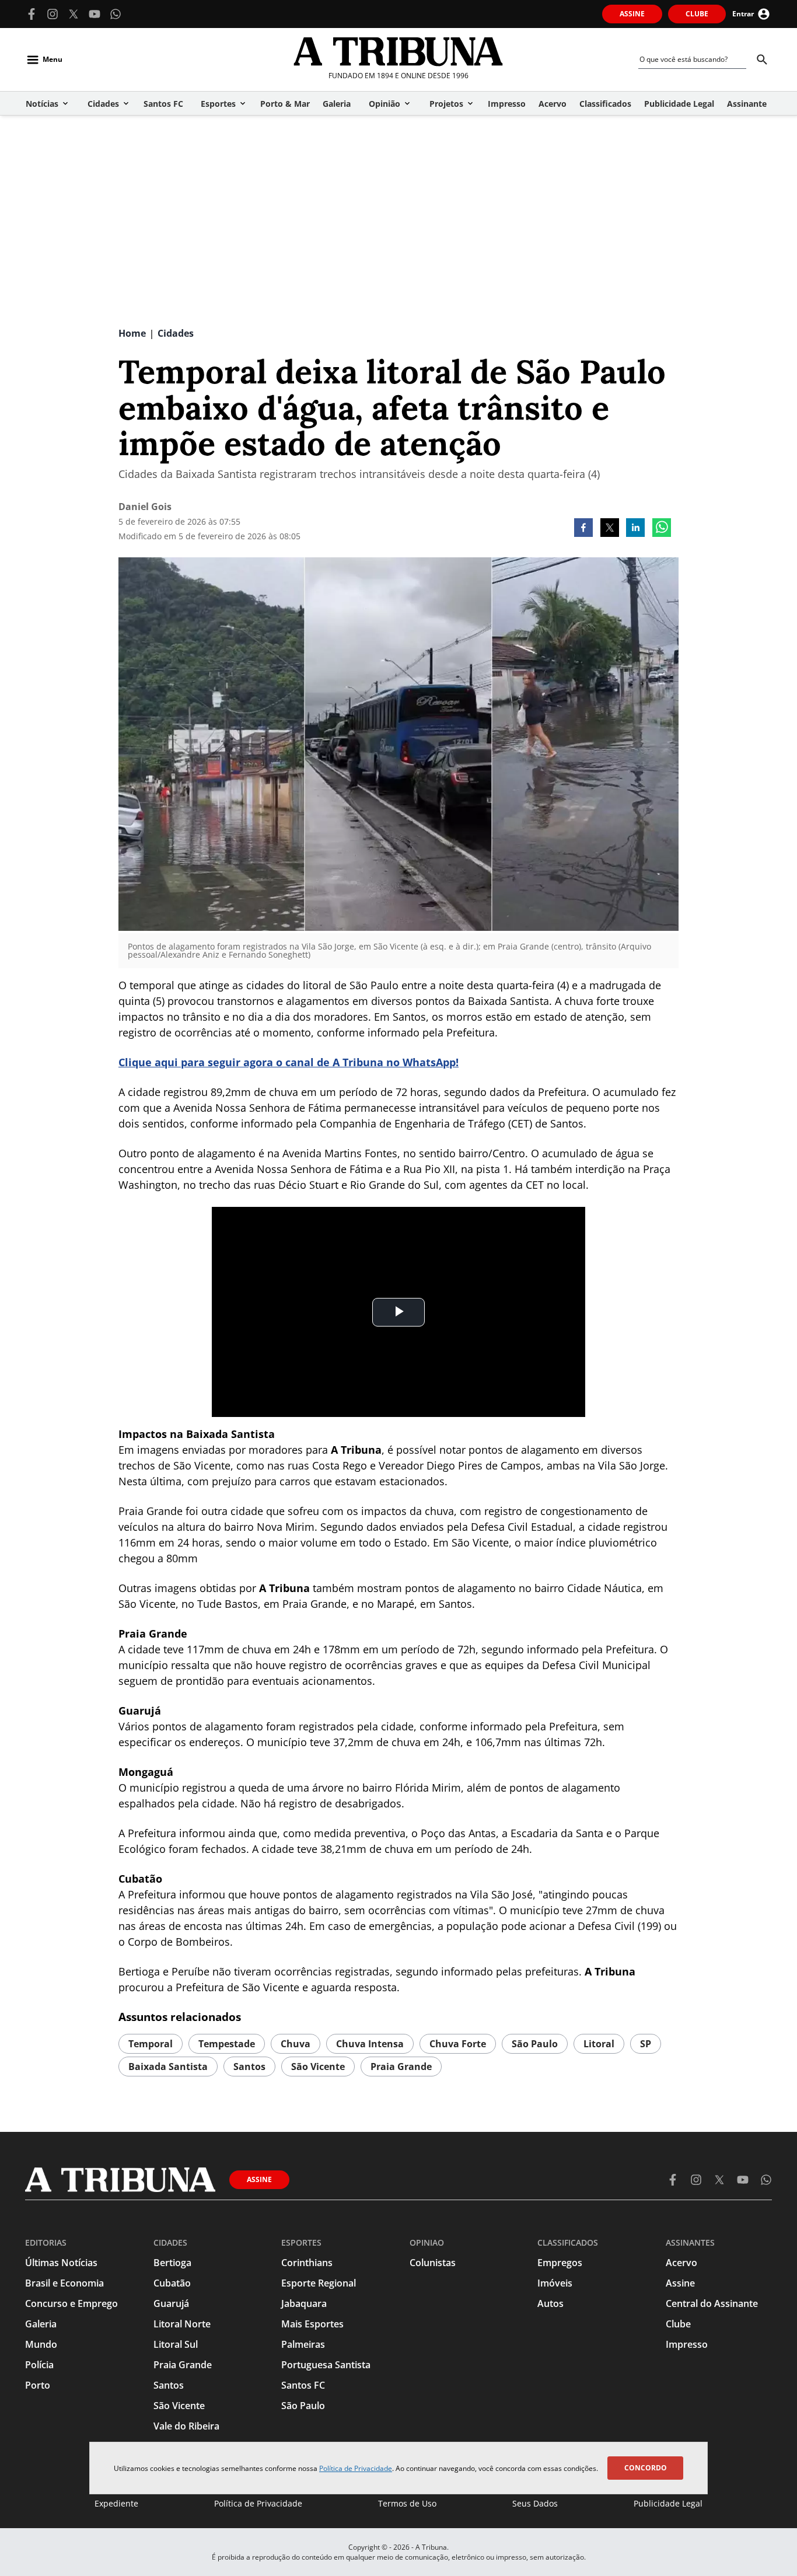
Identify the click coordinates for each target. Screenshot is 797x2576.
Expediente (116, 2503)
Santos (249, 2067)
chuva (296, 2044)
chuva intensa (370, 2044)
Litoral (599, 2044)
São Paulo (535, 2044)
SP (646, 2044)
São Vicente (318, 2067)
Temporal (151, 2044)
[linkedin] (635, 529)
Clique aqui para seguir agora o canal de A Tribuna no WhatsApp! (289, 1062)
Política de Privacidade (356, 2468)
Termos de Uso (407, 2503)
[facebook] (583, 529)
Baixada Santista (168, 2067)
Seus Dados (535, 2503)
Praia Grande (401, 2067)
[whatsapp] (662, 529)
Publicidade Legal (668, 2503)
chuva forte (458, 2044)
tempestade (227, 2044)
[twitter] (610, 529)
